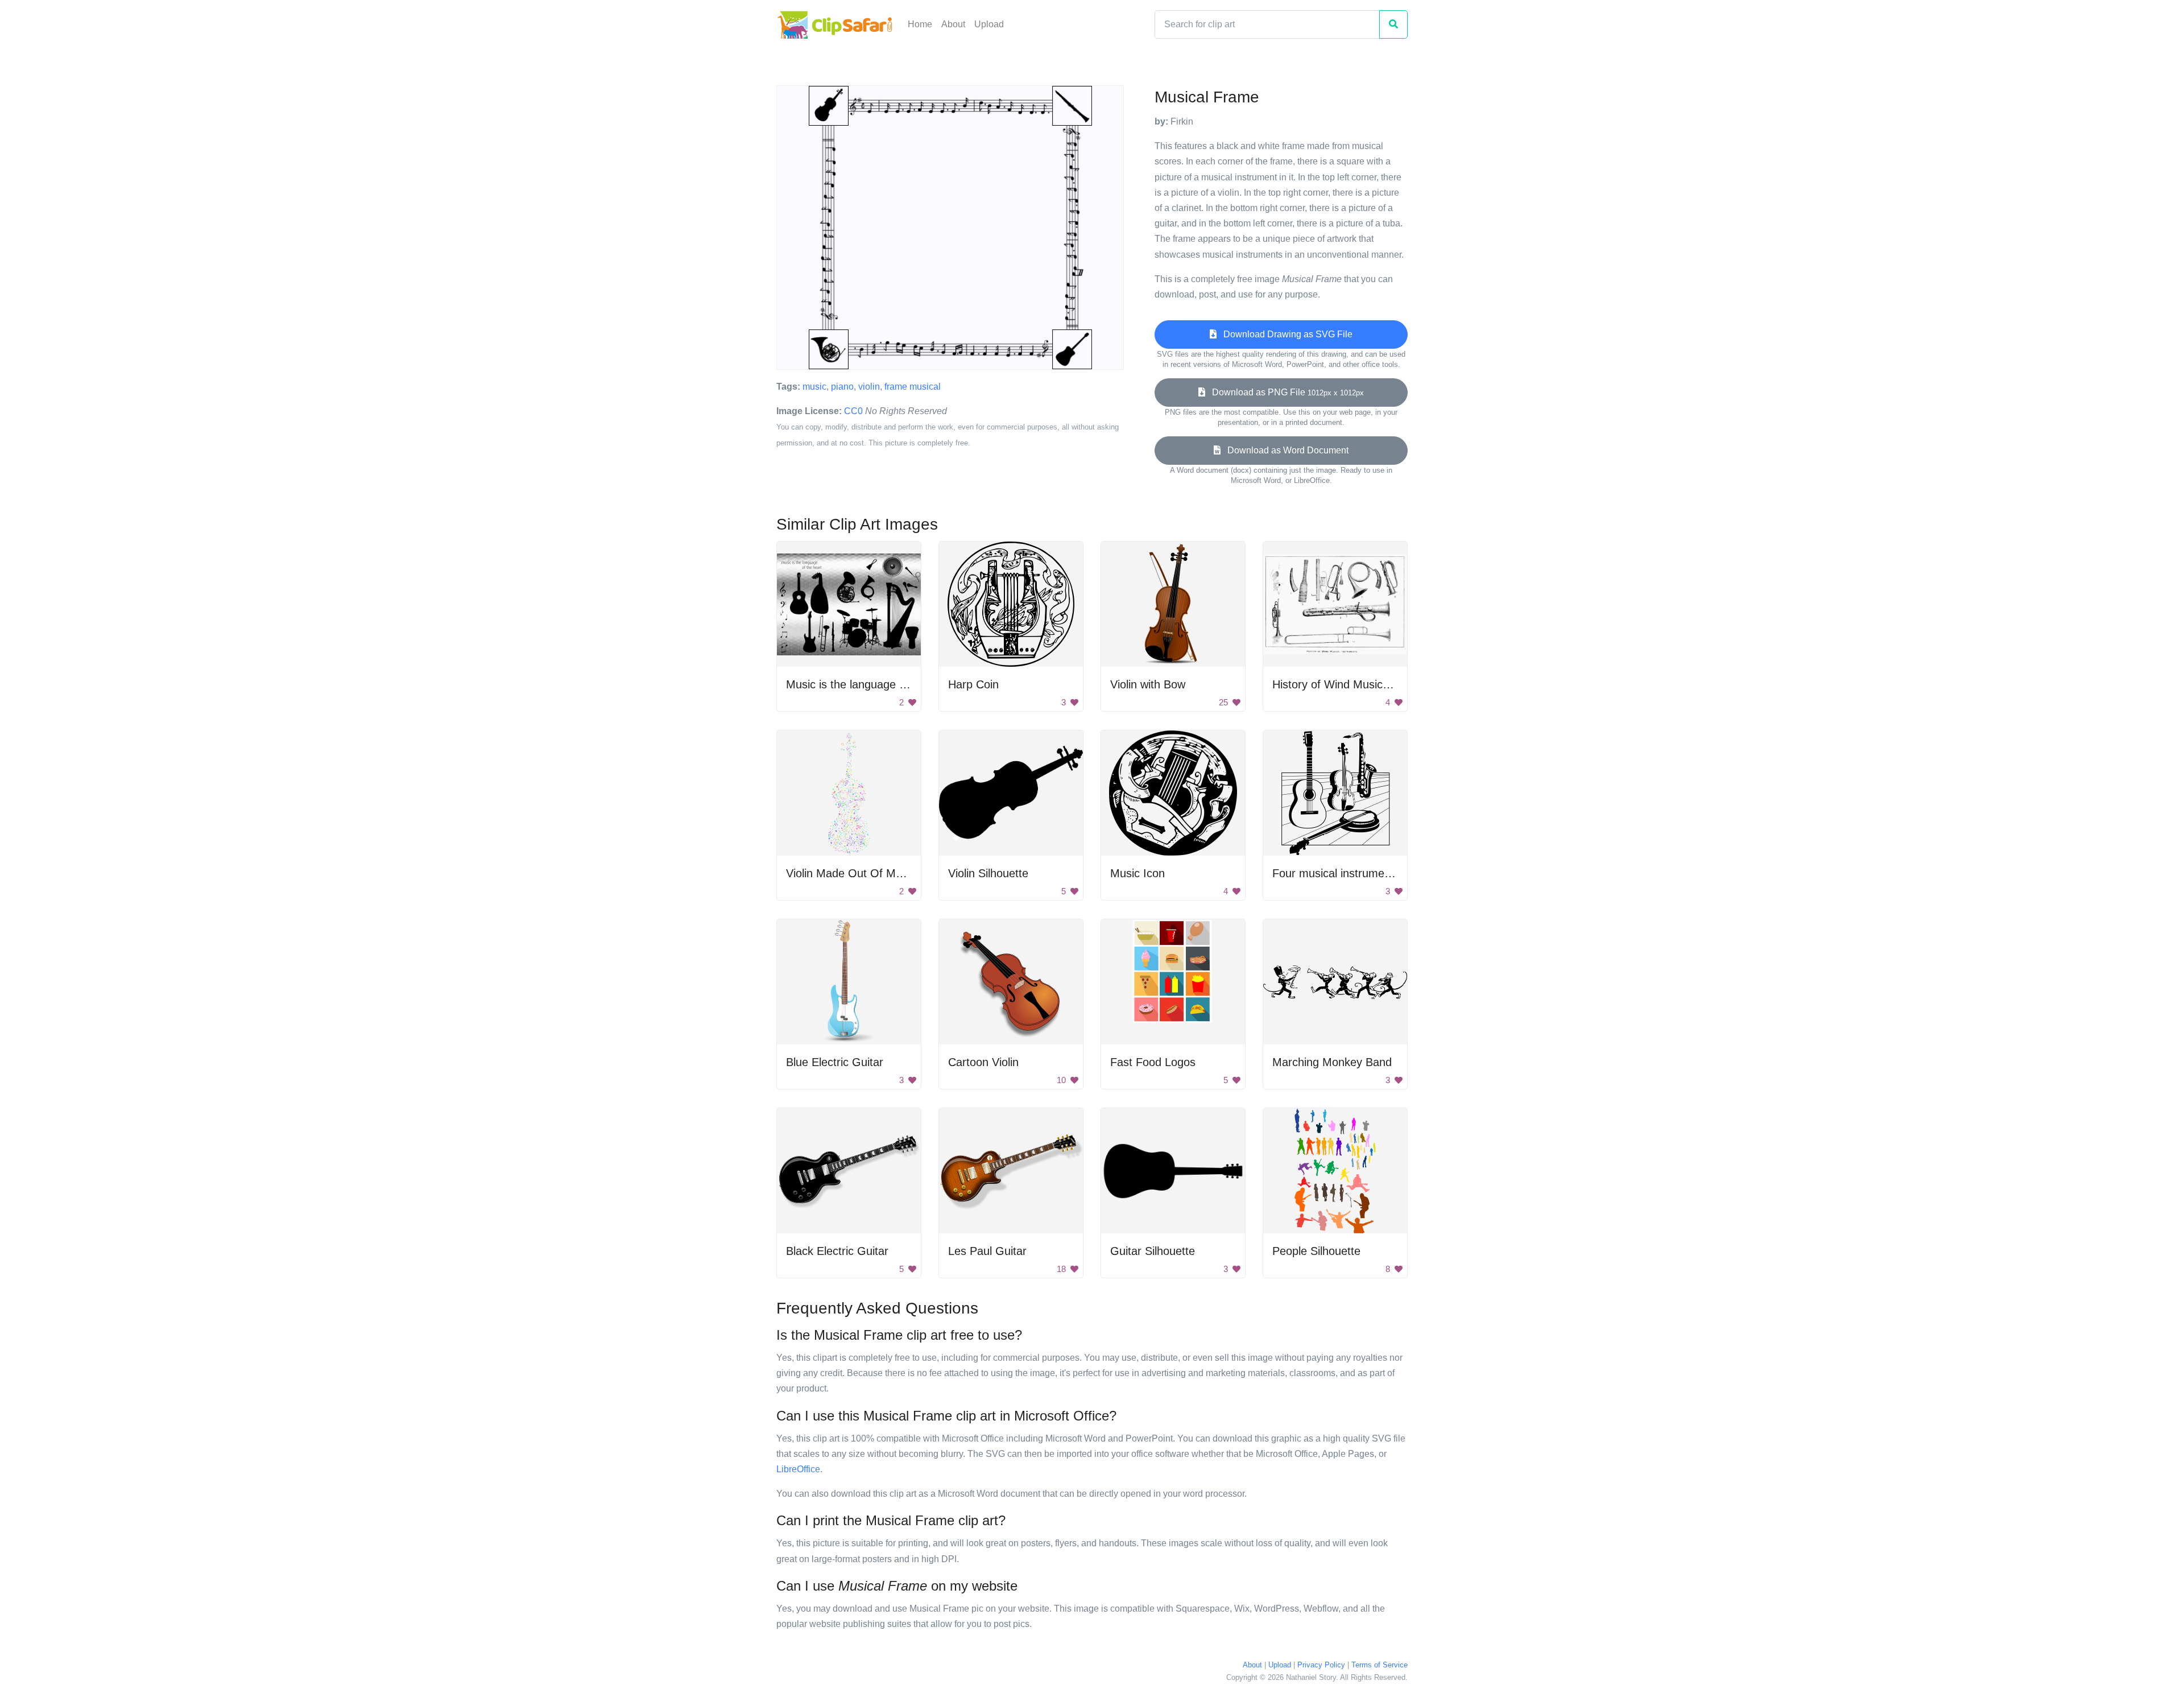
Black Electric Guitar (837, 1251)
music (814, 387)
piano (842, 387)
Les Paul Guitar (987, 1251)
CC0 (853, 411)
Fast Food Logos (1153, 1062)
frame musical (913, 387)
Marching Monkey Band (1332, 1062)
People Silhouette (1316, 1251)
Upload (989, 24)
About (953, 24)
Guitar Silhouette (1153, 1251)
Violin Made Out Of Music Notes (867, 873)
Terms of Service (1380, 1665)
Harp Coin (973, 684)
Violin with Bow (1148, 684)
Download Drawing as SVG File (1285, 334)
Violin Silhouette (988, 873)
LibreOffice (798, 1469)
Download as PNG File (1285, 392)
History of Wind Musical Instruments (1364, 684)
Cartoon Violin (983, 1062)
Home (920, 24)
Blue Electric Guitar (835, 1062)
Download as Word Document (1285, 450)
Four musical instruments (1336, 873)
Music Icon (1137, 873)
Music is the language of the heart (872, 684)
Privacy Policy (1321, 1665)
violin (869, 387)
